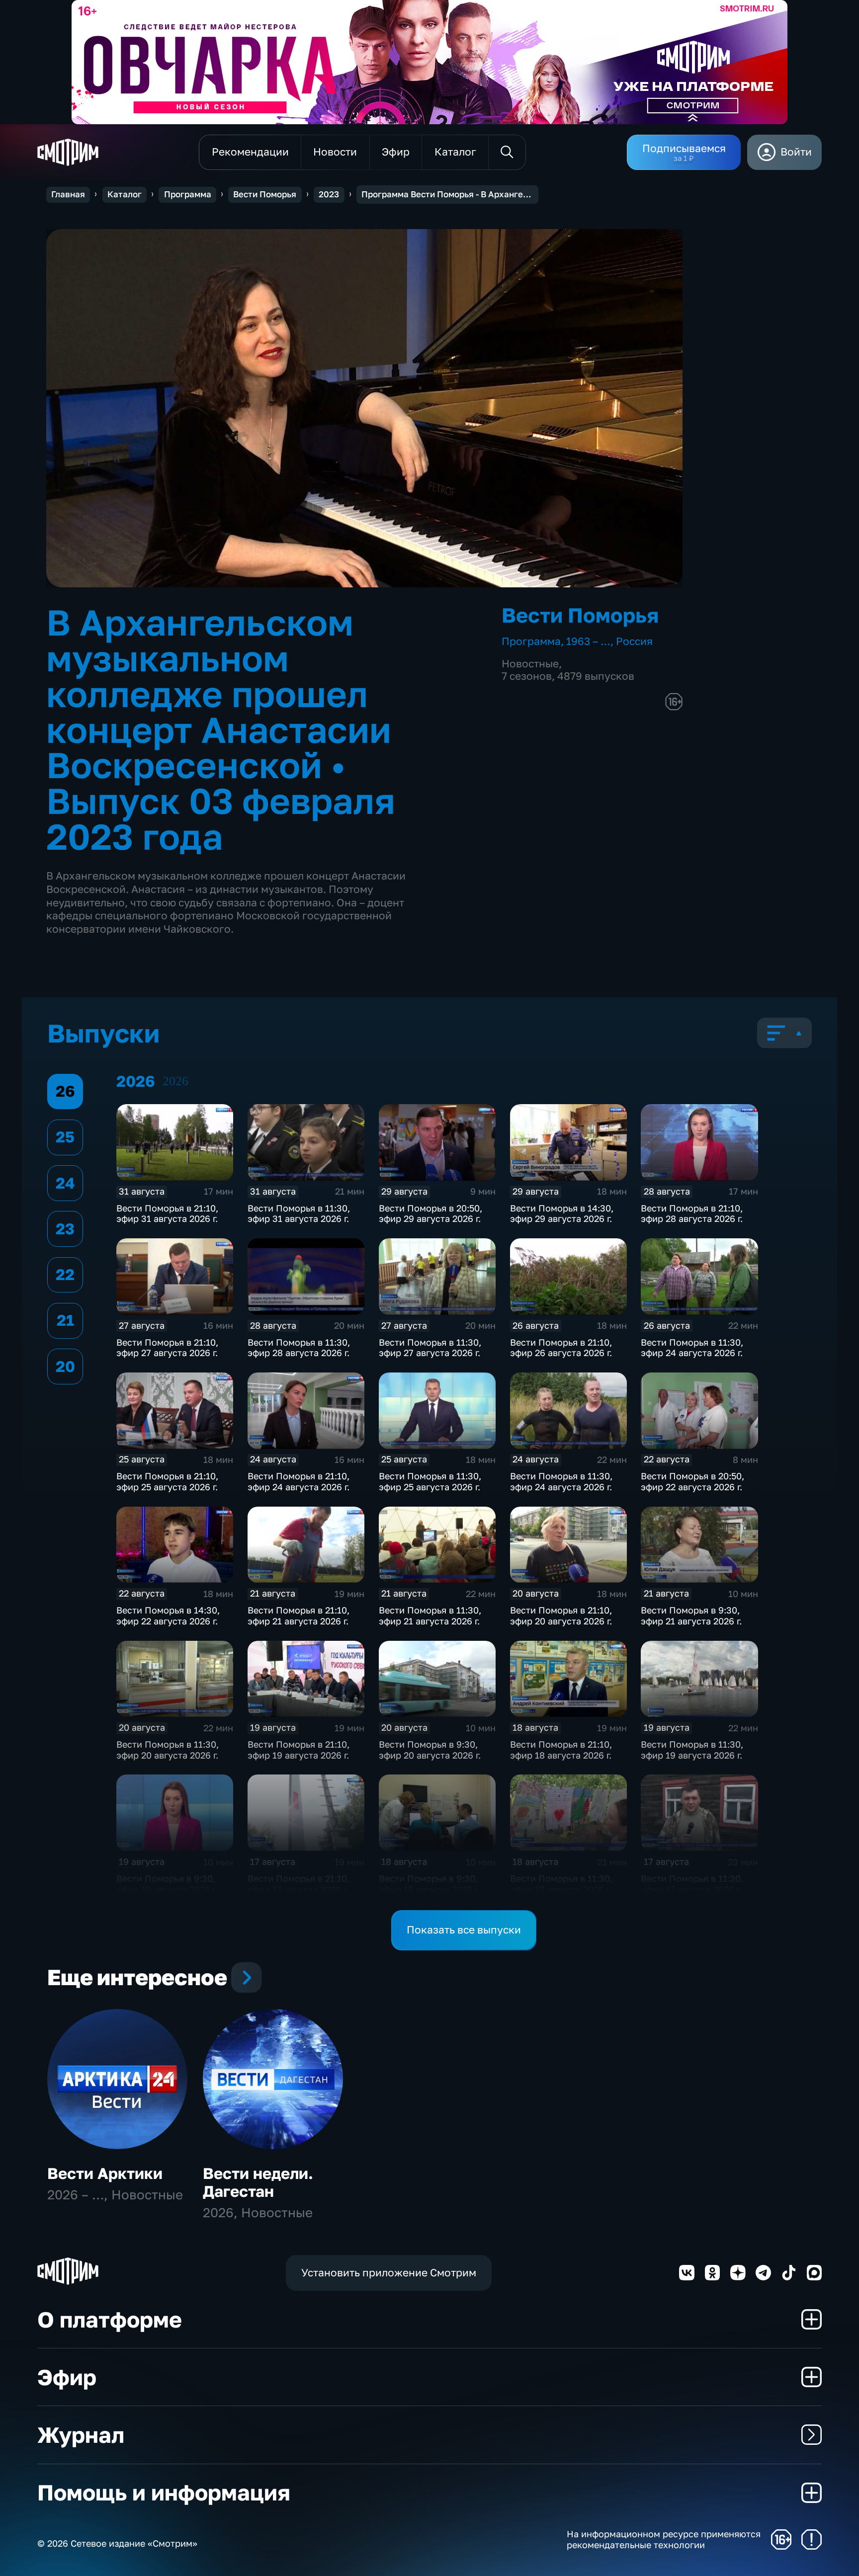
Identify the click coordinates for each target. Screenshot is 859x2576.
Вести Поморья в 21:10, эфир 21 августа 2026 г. (299, 1615)
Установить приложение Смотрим (389, 2273)
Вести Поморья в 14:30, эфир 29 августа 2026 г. (562, 1213)
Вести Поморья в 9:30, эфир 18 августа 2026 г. (429, 1884)
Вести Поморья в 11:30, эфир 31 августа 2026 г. (299, 1213)
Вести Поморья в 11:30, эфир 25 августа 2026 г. (430, 1481)
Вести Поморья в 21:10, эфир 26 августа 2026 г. (561, 1348)
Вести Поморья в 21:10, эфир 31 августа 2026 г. (167, 1213)
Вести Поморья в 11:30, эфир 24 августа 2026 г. (692, 1348)
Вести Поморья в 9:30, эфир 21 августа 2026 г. (691, 1615)
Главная (68, 194)
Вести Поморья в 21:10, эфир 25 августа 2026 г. (167, 1481)
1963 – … (588, 641)
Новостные (530, 664)
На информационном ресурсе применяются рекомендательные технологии (664, 2539)
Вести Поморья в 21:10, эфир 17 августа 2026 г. (299, 1884)
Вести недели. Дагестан (258, 2182)
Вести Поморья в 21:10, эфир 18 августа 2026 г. (561, 1750)
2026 (175, 1081)
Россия (634, 641)
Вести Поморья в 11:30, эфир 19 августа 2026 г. (692, 1750)
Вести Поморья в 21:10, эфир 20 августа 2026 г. (561, 1615)
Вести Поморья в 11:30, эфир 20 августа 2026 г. (168, 1750)
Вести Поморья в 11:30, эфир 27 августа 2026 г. (430, 1348)
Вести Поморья (265, 194)
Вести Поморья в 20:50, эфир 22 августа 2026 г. (692, 1481)
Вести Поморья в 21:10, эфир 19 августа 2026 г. (299, 1750)
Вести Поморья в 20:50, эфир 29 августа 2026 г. (430, 1213)
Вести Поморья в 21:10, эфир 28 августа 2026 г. (692, 1213)
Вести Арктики (105, 2173)
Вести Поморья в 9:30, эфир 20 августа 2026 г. (430, 1750)
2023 (329, 194)
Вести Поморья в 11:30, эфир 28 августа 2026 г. (299, 1348)
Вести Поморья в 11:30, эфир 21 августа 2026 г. (430, 1615)
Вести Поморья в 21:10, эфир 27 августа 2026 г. (167, 1348)
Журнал (81, 2435)
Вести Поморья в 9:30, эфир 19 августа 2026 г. (167, 1884)
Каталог (125, 194)
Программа (188, 194)
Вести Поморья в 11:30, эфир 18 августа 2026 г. (561, 1884)
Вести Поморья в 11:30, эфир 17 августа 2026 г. (692, 1884)
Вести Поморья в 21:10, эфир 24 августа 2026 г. (299, 1481)
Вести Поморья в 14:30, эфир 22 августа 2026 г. (168, 1615)
